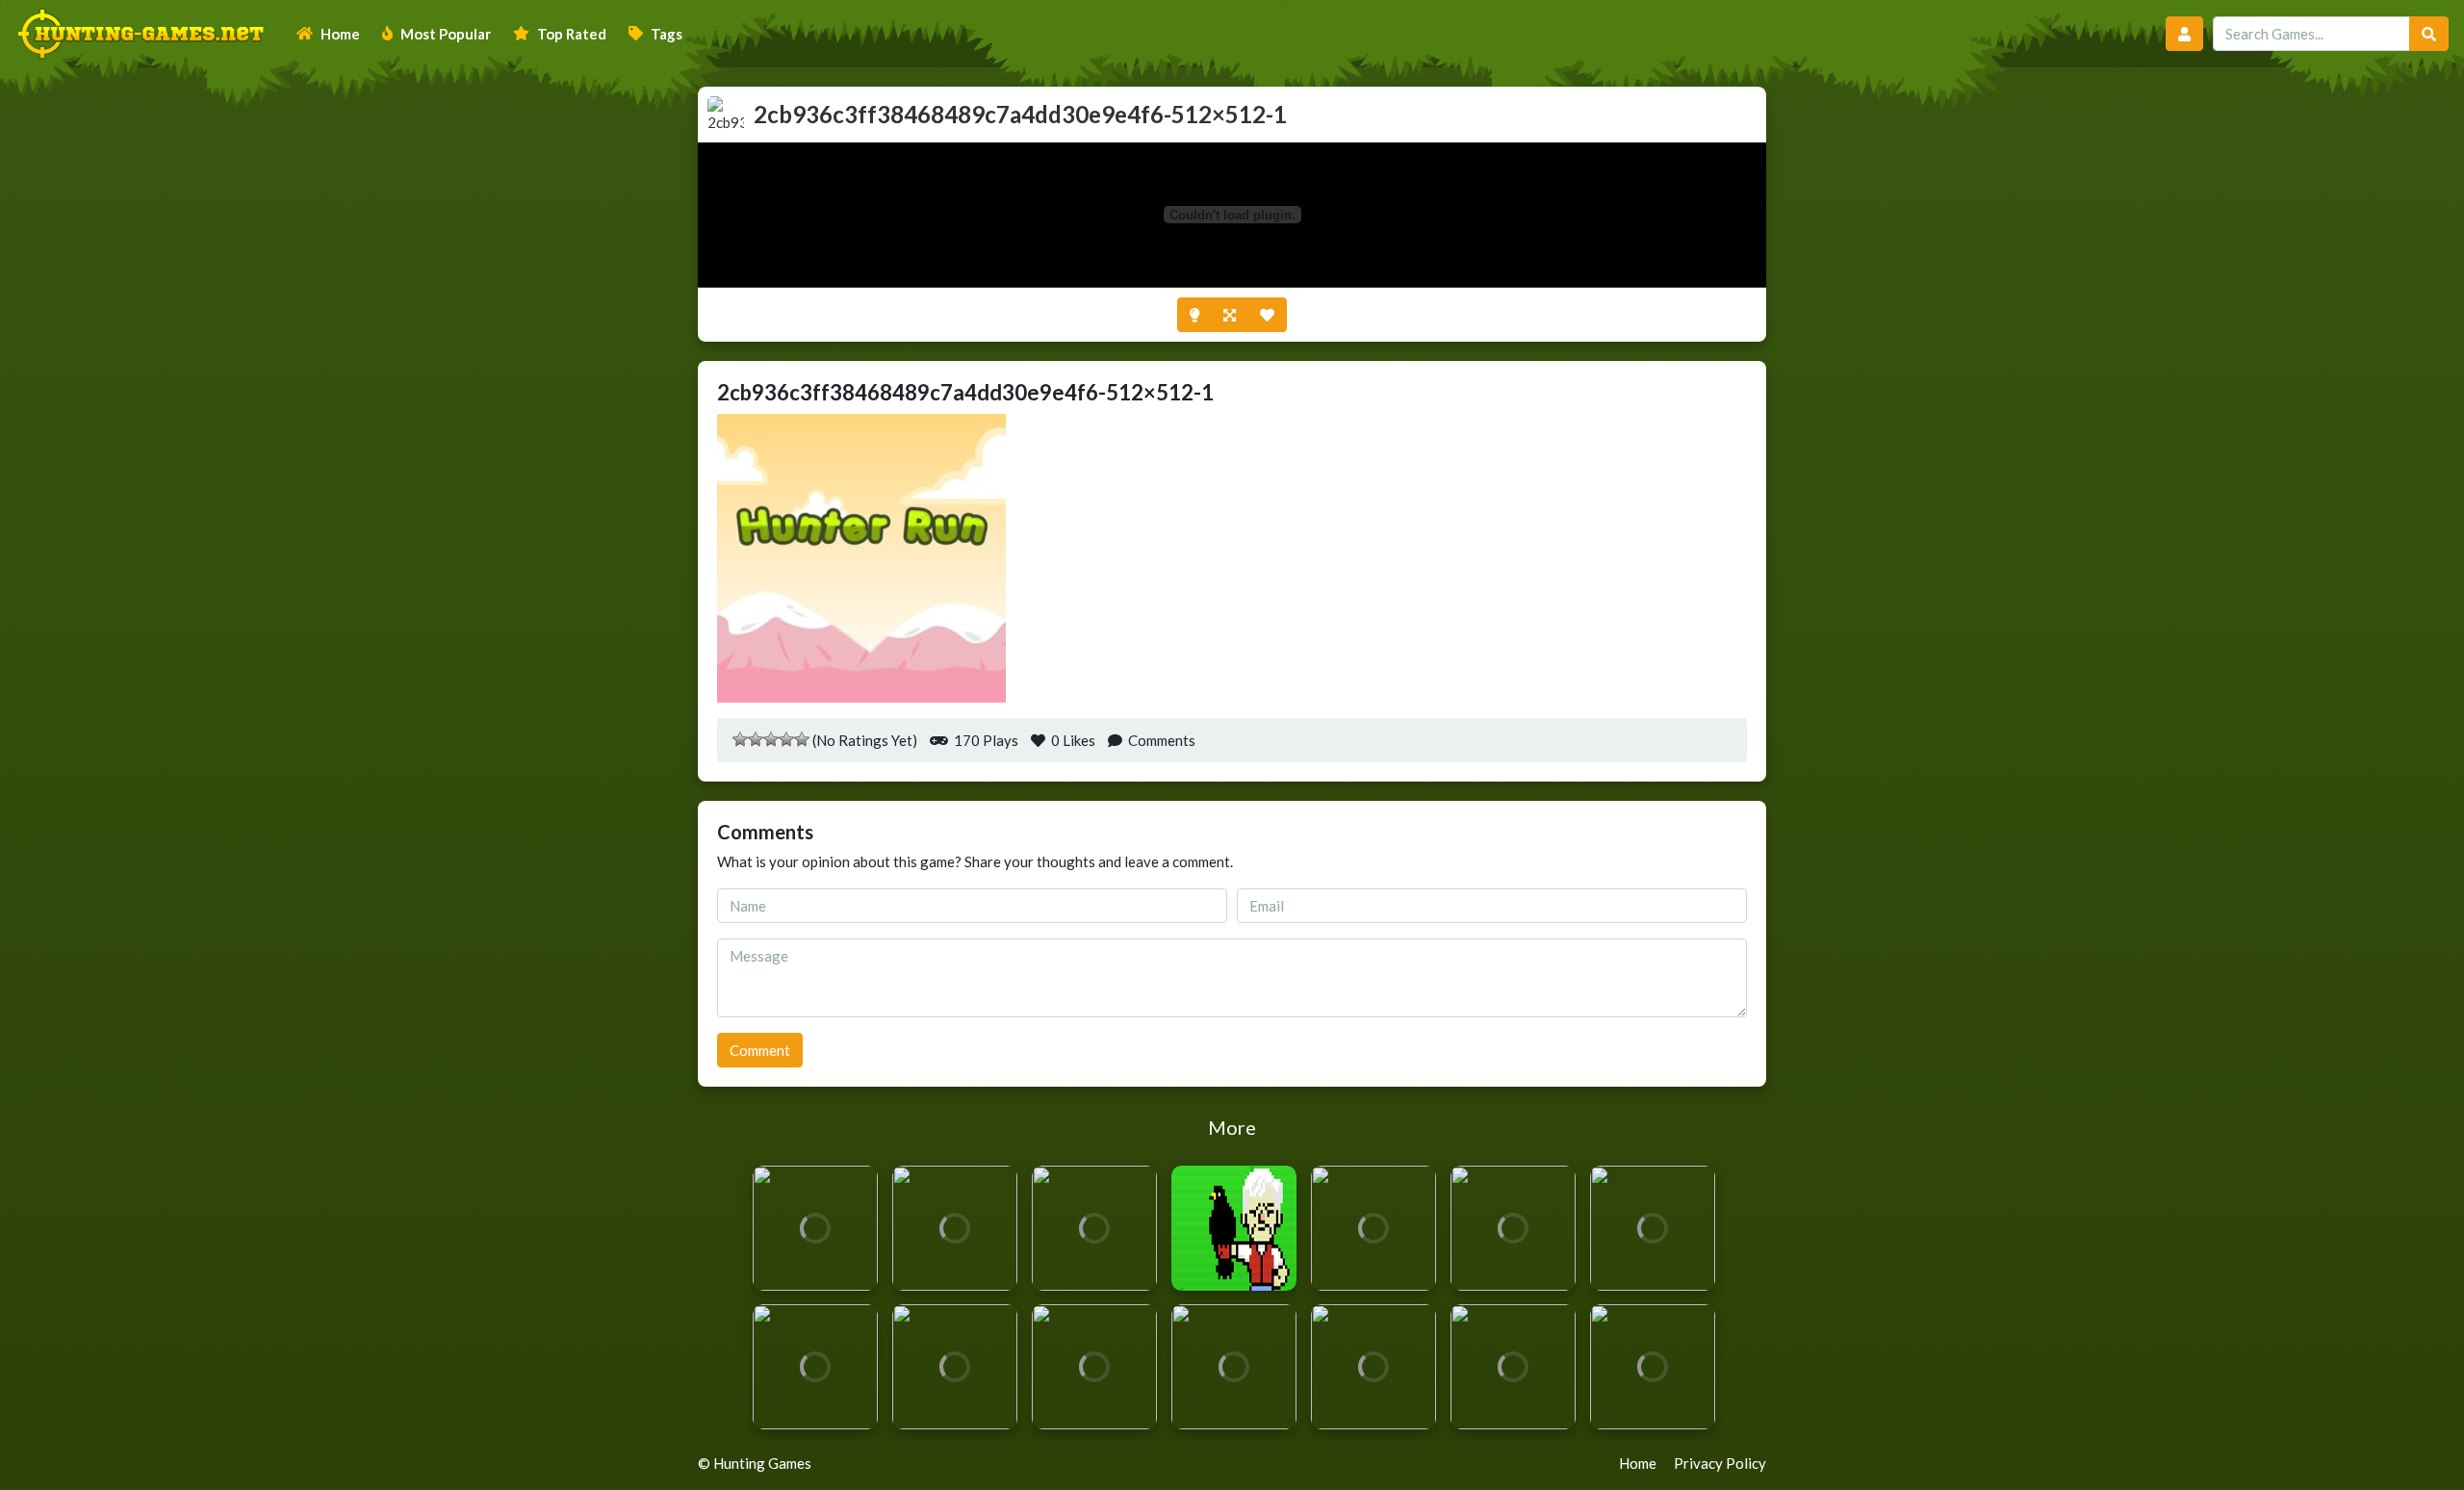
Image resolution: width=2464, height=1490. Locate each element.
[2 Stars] (756, 739)
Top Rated (572, 34)
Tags (667, 34)
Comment (760, 1050)
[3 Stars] (771, 739)
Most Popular (446, 34)
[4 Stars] (786, 739)
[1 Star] (740, 739)
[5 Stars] (802, 739)
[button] (2184, 34)
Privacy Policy (1720, 1463)
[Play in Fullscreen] (1230, 315)
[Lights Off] (1194, 315)
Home (340, 34)
